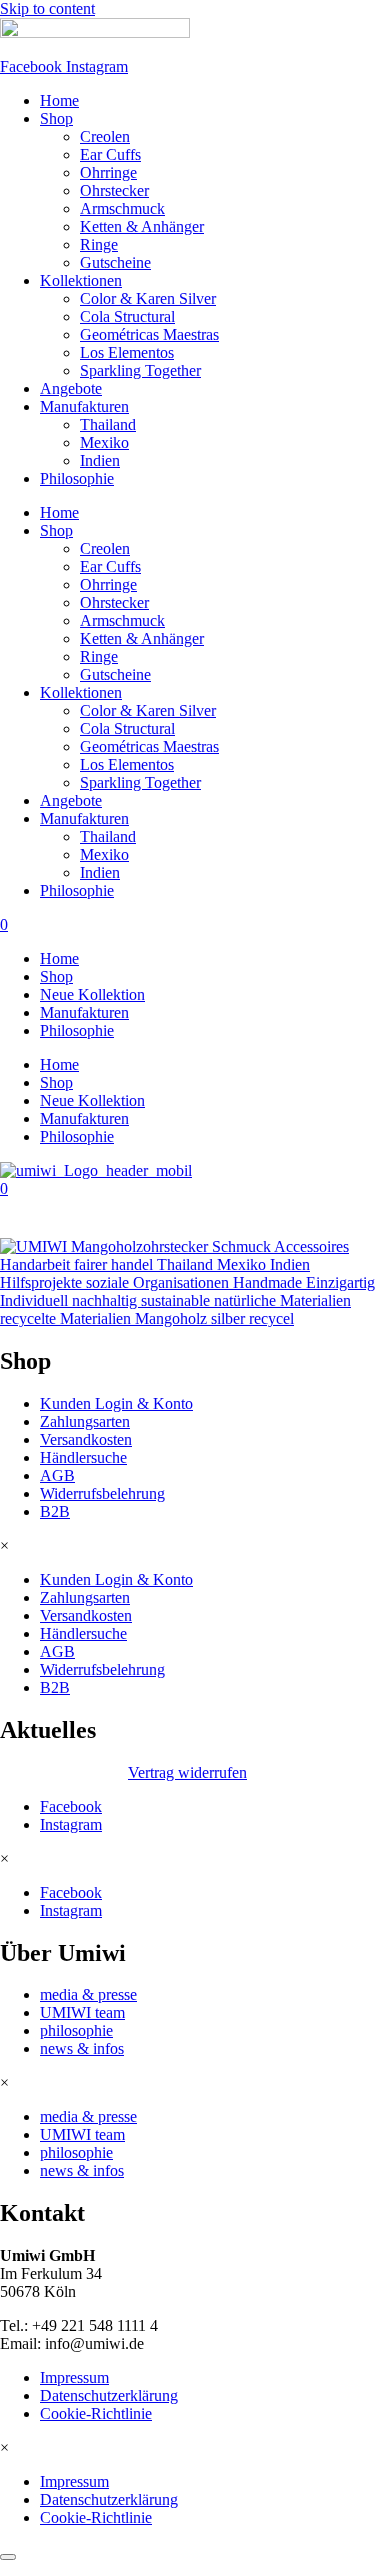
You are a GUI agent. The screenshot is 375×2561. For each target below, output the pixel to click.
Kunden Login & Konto (116, 1403)
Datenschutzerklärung (109, 2395)
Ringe (99, 244)
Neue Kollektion (92, 994)
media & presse (88, 1994)
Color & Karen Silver (148, 298)
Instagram (71, 1824)
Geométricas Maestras (149, 334)
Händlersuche (83, 1457)
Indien (100, 460)
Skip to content (47, 8)
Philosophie (77, 478)
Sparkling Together (140, 370)
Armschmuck (122, 208)
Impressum (74, 2377)
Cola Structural (127, 316)
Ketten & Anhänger (142, 226)
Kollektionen (81, 280)
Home (59, 100)
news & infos (82, 2048)
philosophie (76, 2030)
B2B (55, 1511)
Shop (56, 118)
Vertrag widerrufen (187, 1772)
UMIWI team (82, 2012)
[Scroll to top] (8, 2557)
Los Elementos (127, 352)
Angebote (71, 388)
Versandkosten (86, 1439)
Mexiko (104, 442)
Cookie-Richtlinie (96, 2413)
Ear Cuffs (110, 154)
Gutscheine (115, 262)
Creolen (105, 136)
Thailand (108, 424)
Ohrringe (108, 172)
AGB (57, 1475)
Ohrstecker (114, 190)
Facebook (71, 1806)
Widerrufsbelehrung (102, 1493)
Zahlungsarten (85, 1421)
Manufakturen (84, 406)
